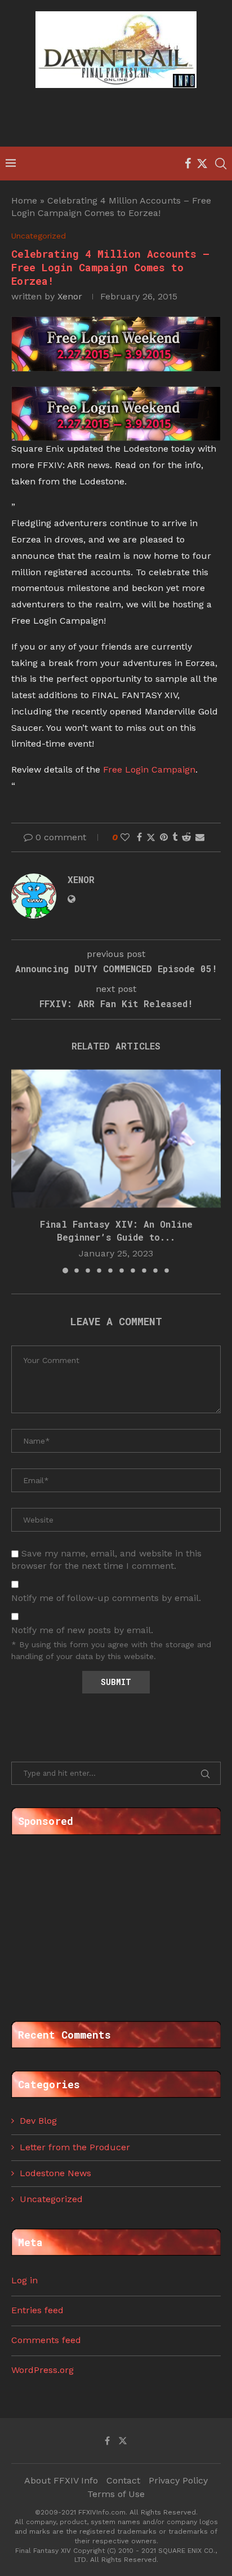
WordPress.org (43, 2370)
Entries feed (37, 2310)
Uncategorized (51, 2199)
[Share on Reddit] (186, 837)
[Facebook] (188, 164)
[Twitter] (202, 164)
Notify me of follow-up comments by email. (106, 1598)
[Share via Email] (200, 837)
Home (24, 200)
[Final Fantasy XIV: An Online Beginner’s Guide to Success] (116, 1139)
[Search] (221, 164)
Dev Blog (38, 2121)
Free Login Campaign (149, 769)
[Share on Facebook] (139, 837)
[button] (21, 1171)
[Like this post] (125, 837)
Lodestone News (55, 2173)
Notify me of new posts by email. (82, 1630)
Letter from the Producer (75, 2147)
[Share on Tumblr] (175, 837)
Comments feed (46, 2340)
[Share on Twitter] (151, 837)
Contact (123, 2480)
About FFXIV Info (61, 2480)
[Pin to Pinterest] (164, 837)
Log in (24, 2280)
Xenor (70, 296)
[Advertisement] (119, 119)
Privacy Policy (178, 2480)
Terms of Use (116, 2494)
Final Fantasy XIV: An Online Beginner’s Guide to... (116, 1230)
